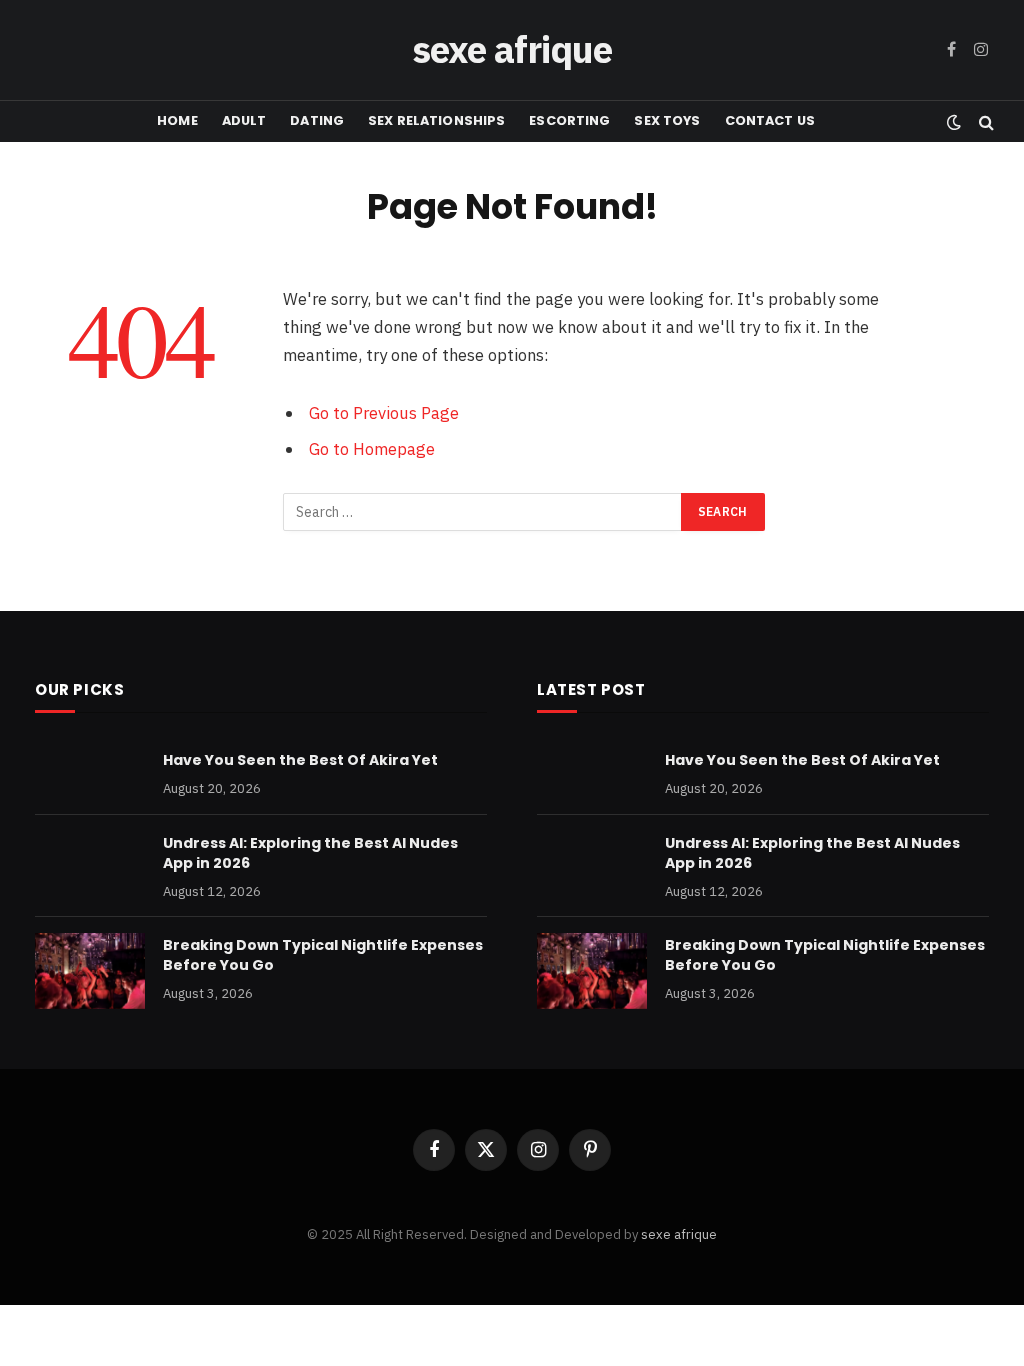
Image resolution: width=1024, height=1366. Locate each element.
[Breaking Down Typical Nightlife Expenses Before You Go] (90, 971)
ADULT (244, 120)
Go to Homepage (372, 449)
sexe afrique (679, 1234)
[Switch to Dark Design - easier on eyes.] (954, 122)
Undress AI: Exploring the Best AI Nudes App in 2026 (310, 853)
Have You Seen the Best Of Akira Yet (300, 760)
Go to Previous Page (384, 413)
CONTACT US (770, 120)
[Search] (984, 121)
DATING (317, 120)
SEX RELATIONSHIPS (436, 120)
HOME (177, 120)
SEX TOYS (667, 120)
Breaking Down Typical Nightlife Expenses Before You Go (323, 955)
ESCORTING (569, 120)
